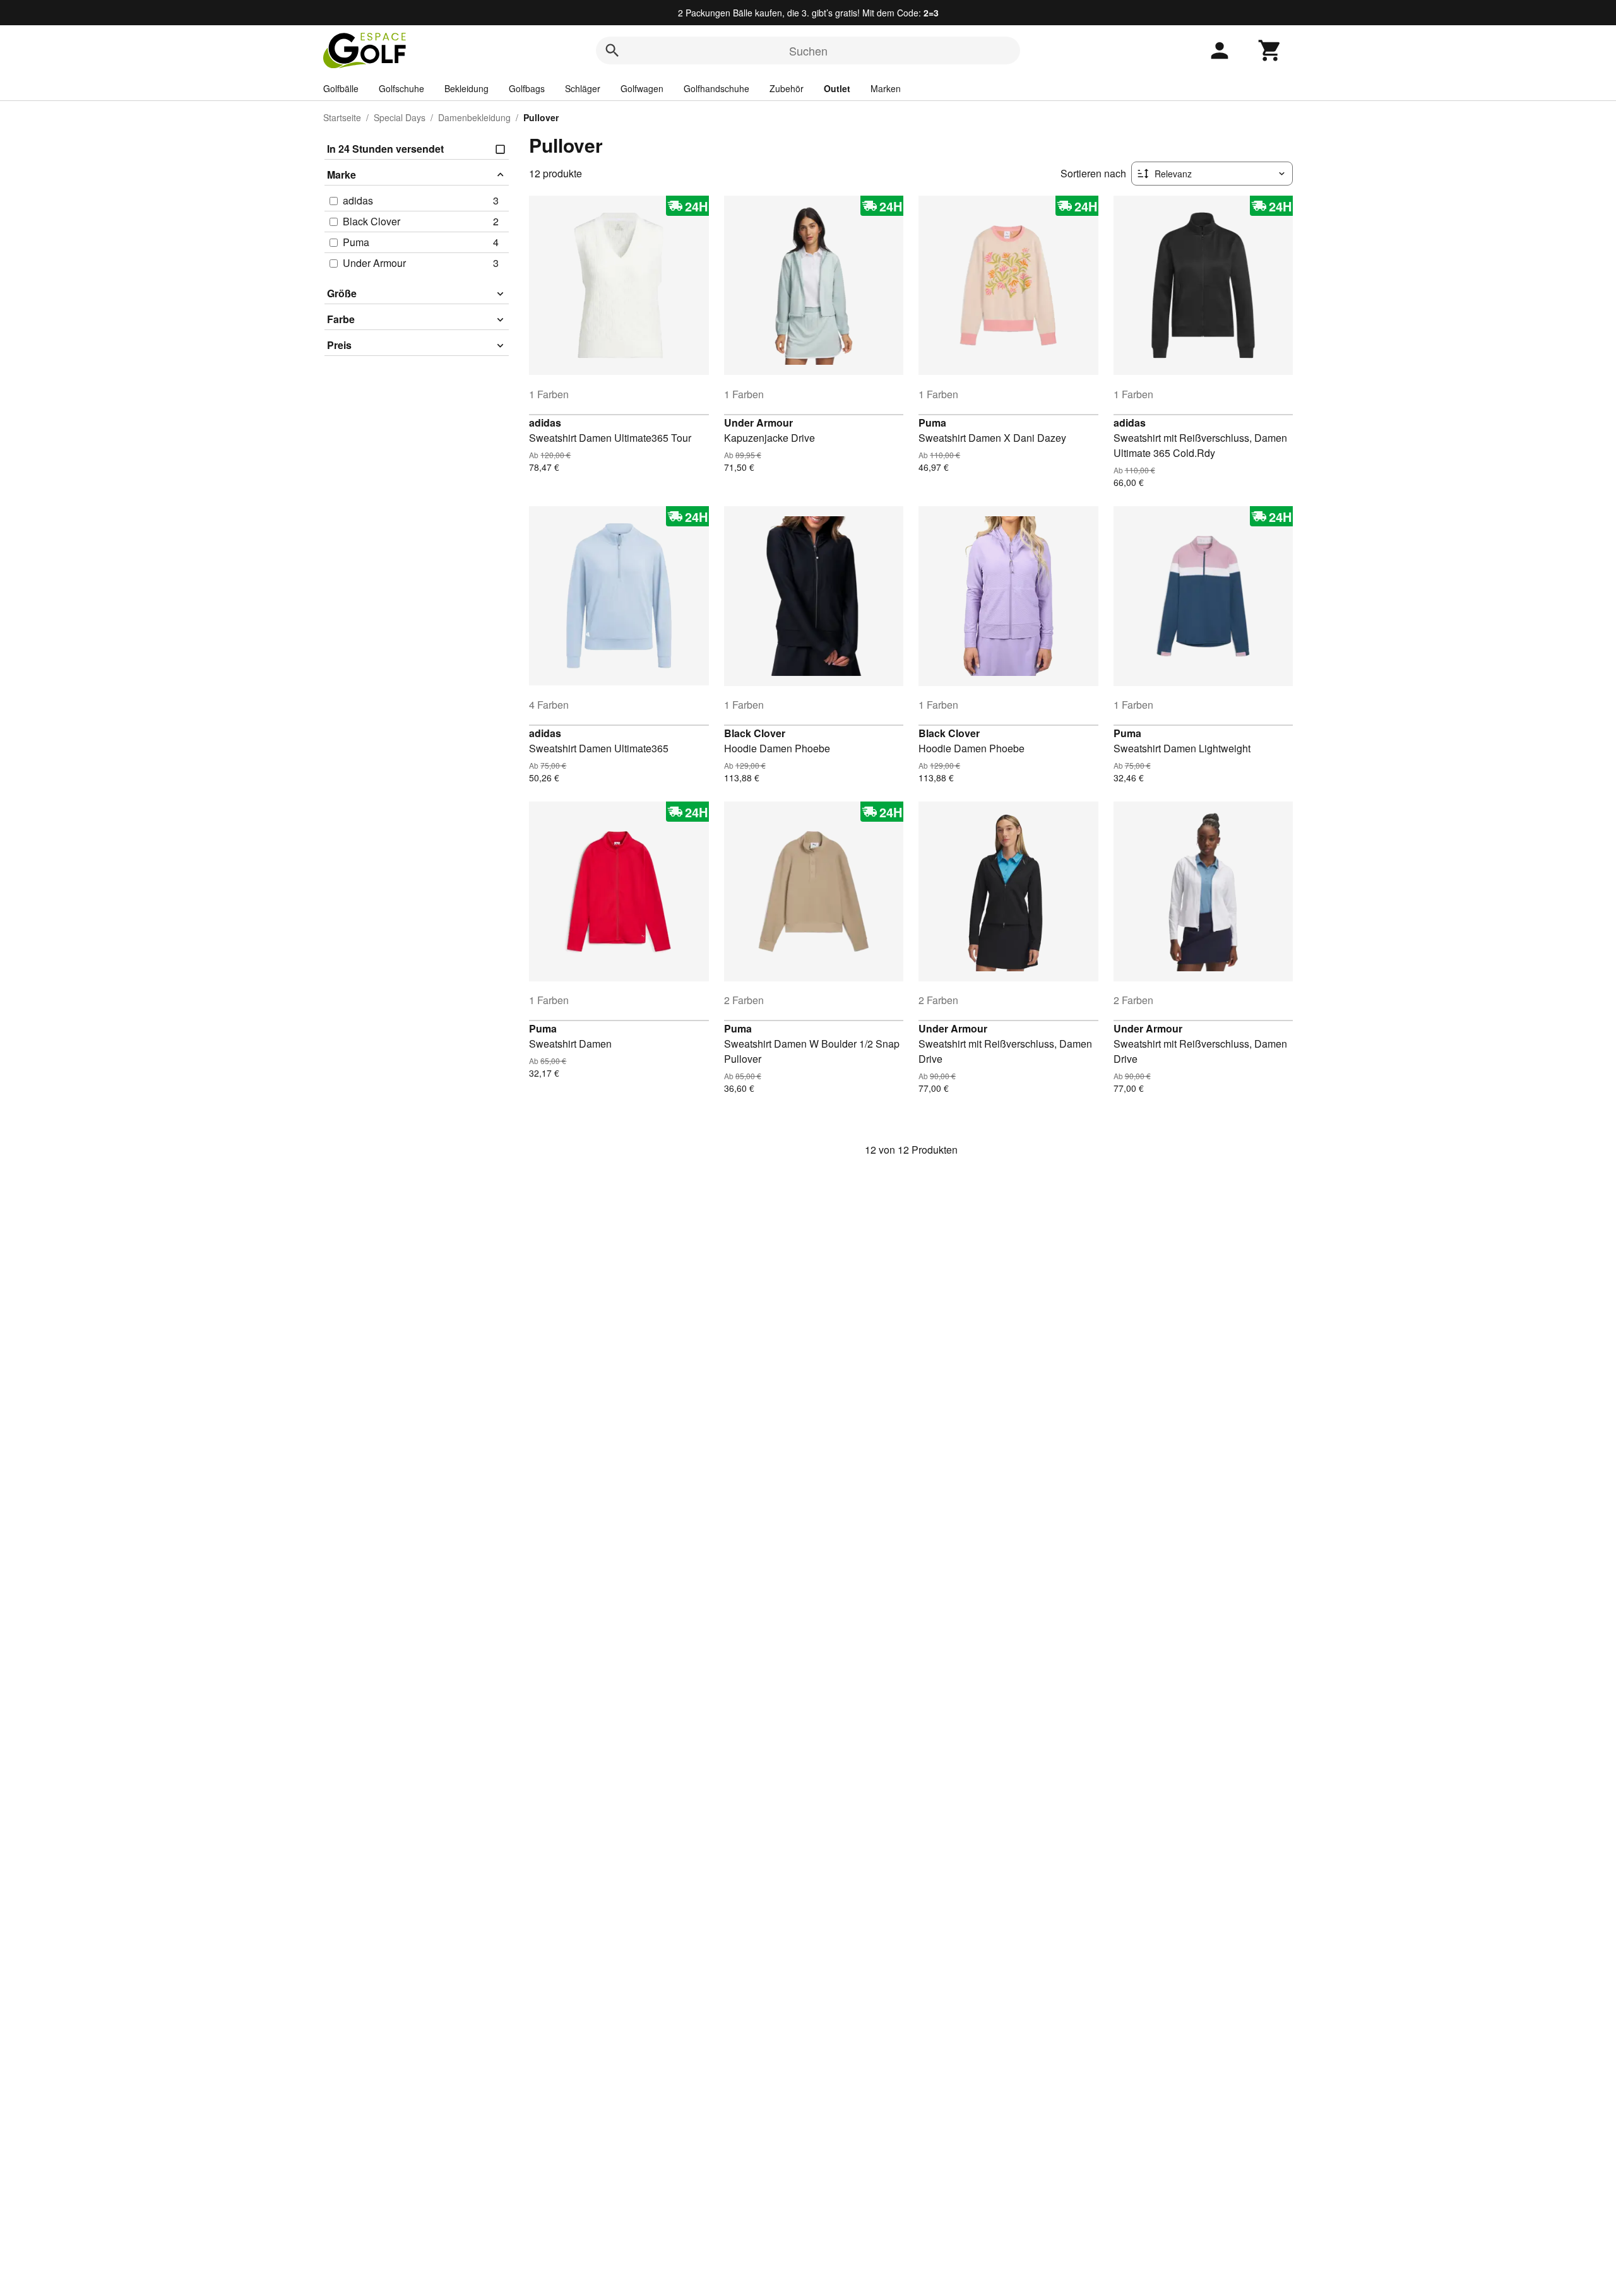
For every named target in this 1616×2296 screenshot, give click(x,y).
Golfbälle (341, 88)
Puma (932, 423)
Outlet (837, 88)
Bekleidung (466, 88)
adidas (545, 423)
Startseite (342, 117)
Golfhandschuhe (716, 88)
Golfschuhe (401, 88)
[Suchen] (612, 50)
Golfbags (527, 88)
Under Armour (758, 423)
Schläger (583, 88)
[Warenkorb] (1270, 50)
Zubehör (787, 88)
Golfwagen (642, 88)
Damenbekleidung (474, 117)
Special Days (400, 117)
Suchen (808, 50)
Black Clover (755, 733)
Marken (886, 88)
